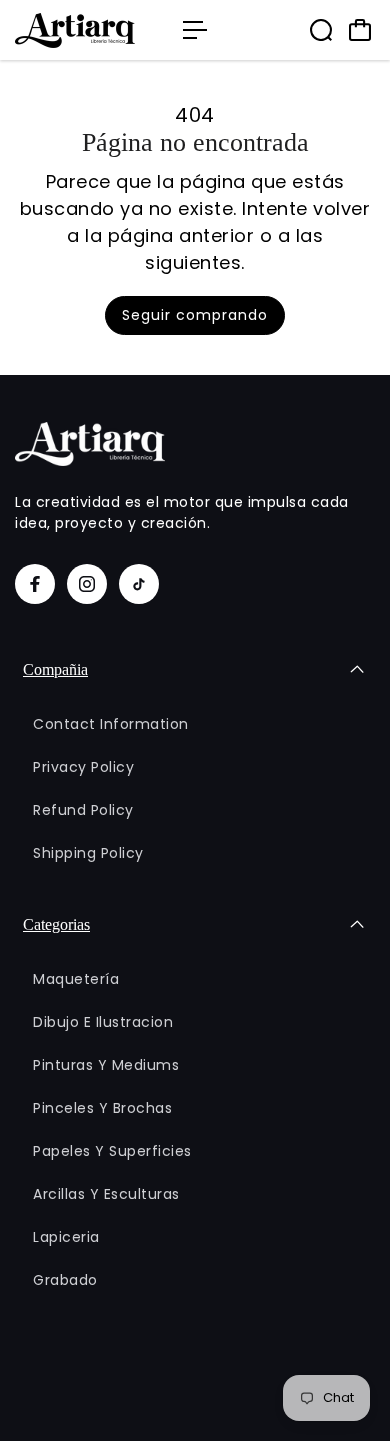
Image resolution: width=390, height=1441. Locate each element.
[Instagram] (87, 584)
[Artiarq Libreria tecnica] (89, 30)
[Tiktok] (139, 584)
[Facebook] (35, 584)
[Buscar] (321, 30)
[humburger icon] (195, 30)
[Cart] (360, 30)
